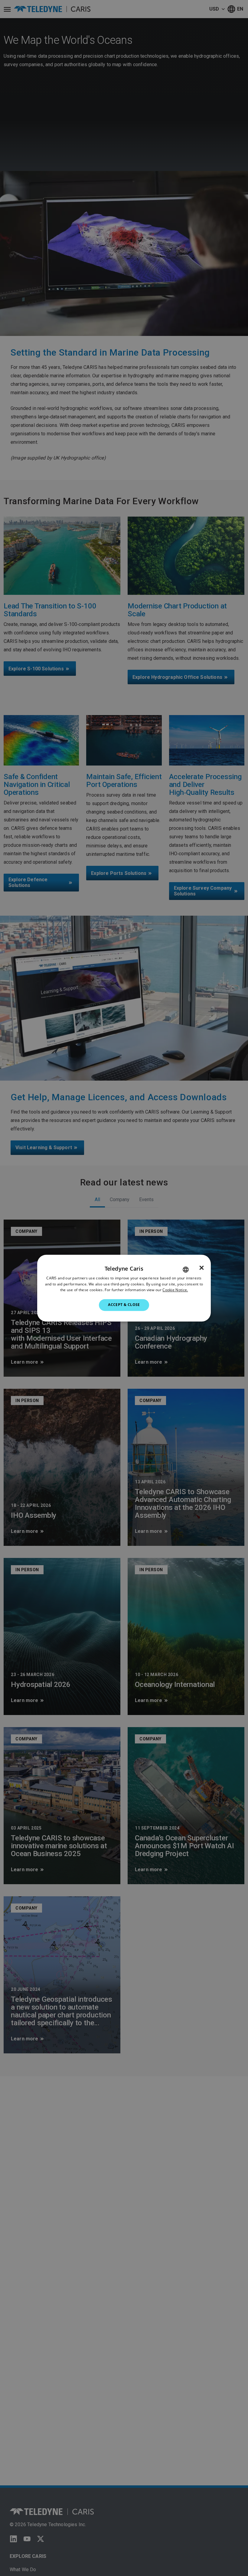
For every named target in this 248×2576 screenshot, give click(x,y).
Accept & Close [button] (124, 1305)
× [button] (202, 1268)
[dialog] (124, 1288)
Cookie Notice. (175, 1290)
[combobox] (186, 1269)
